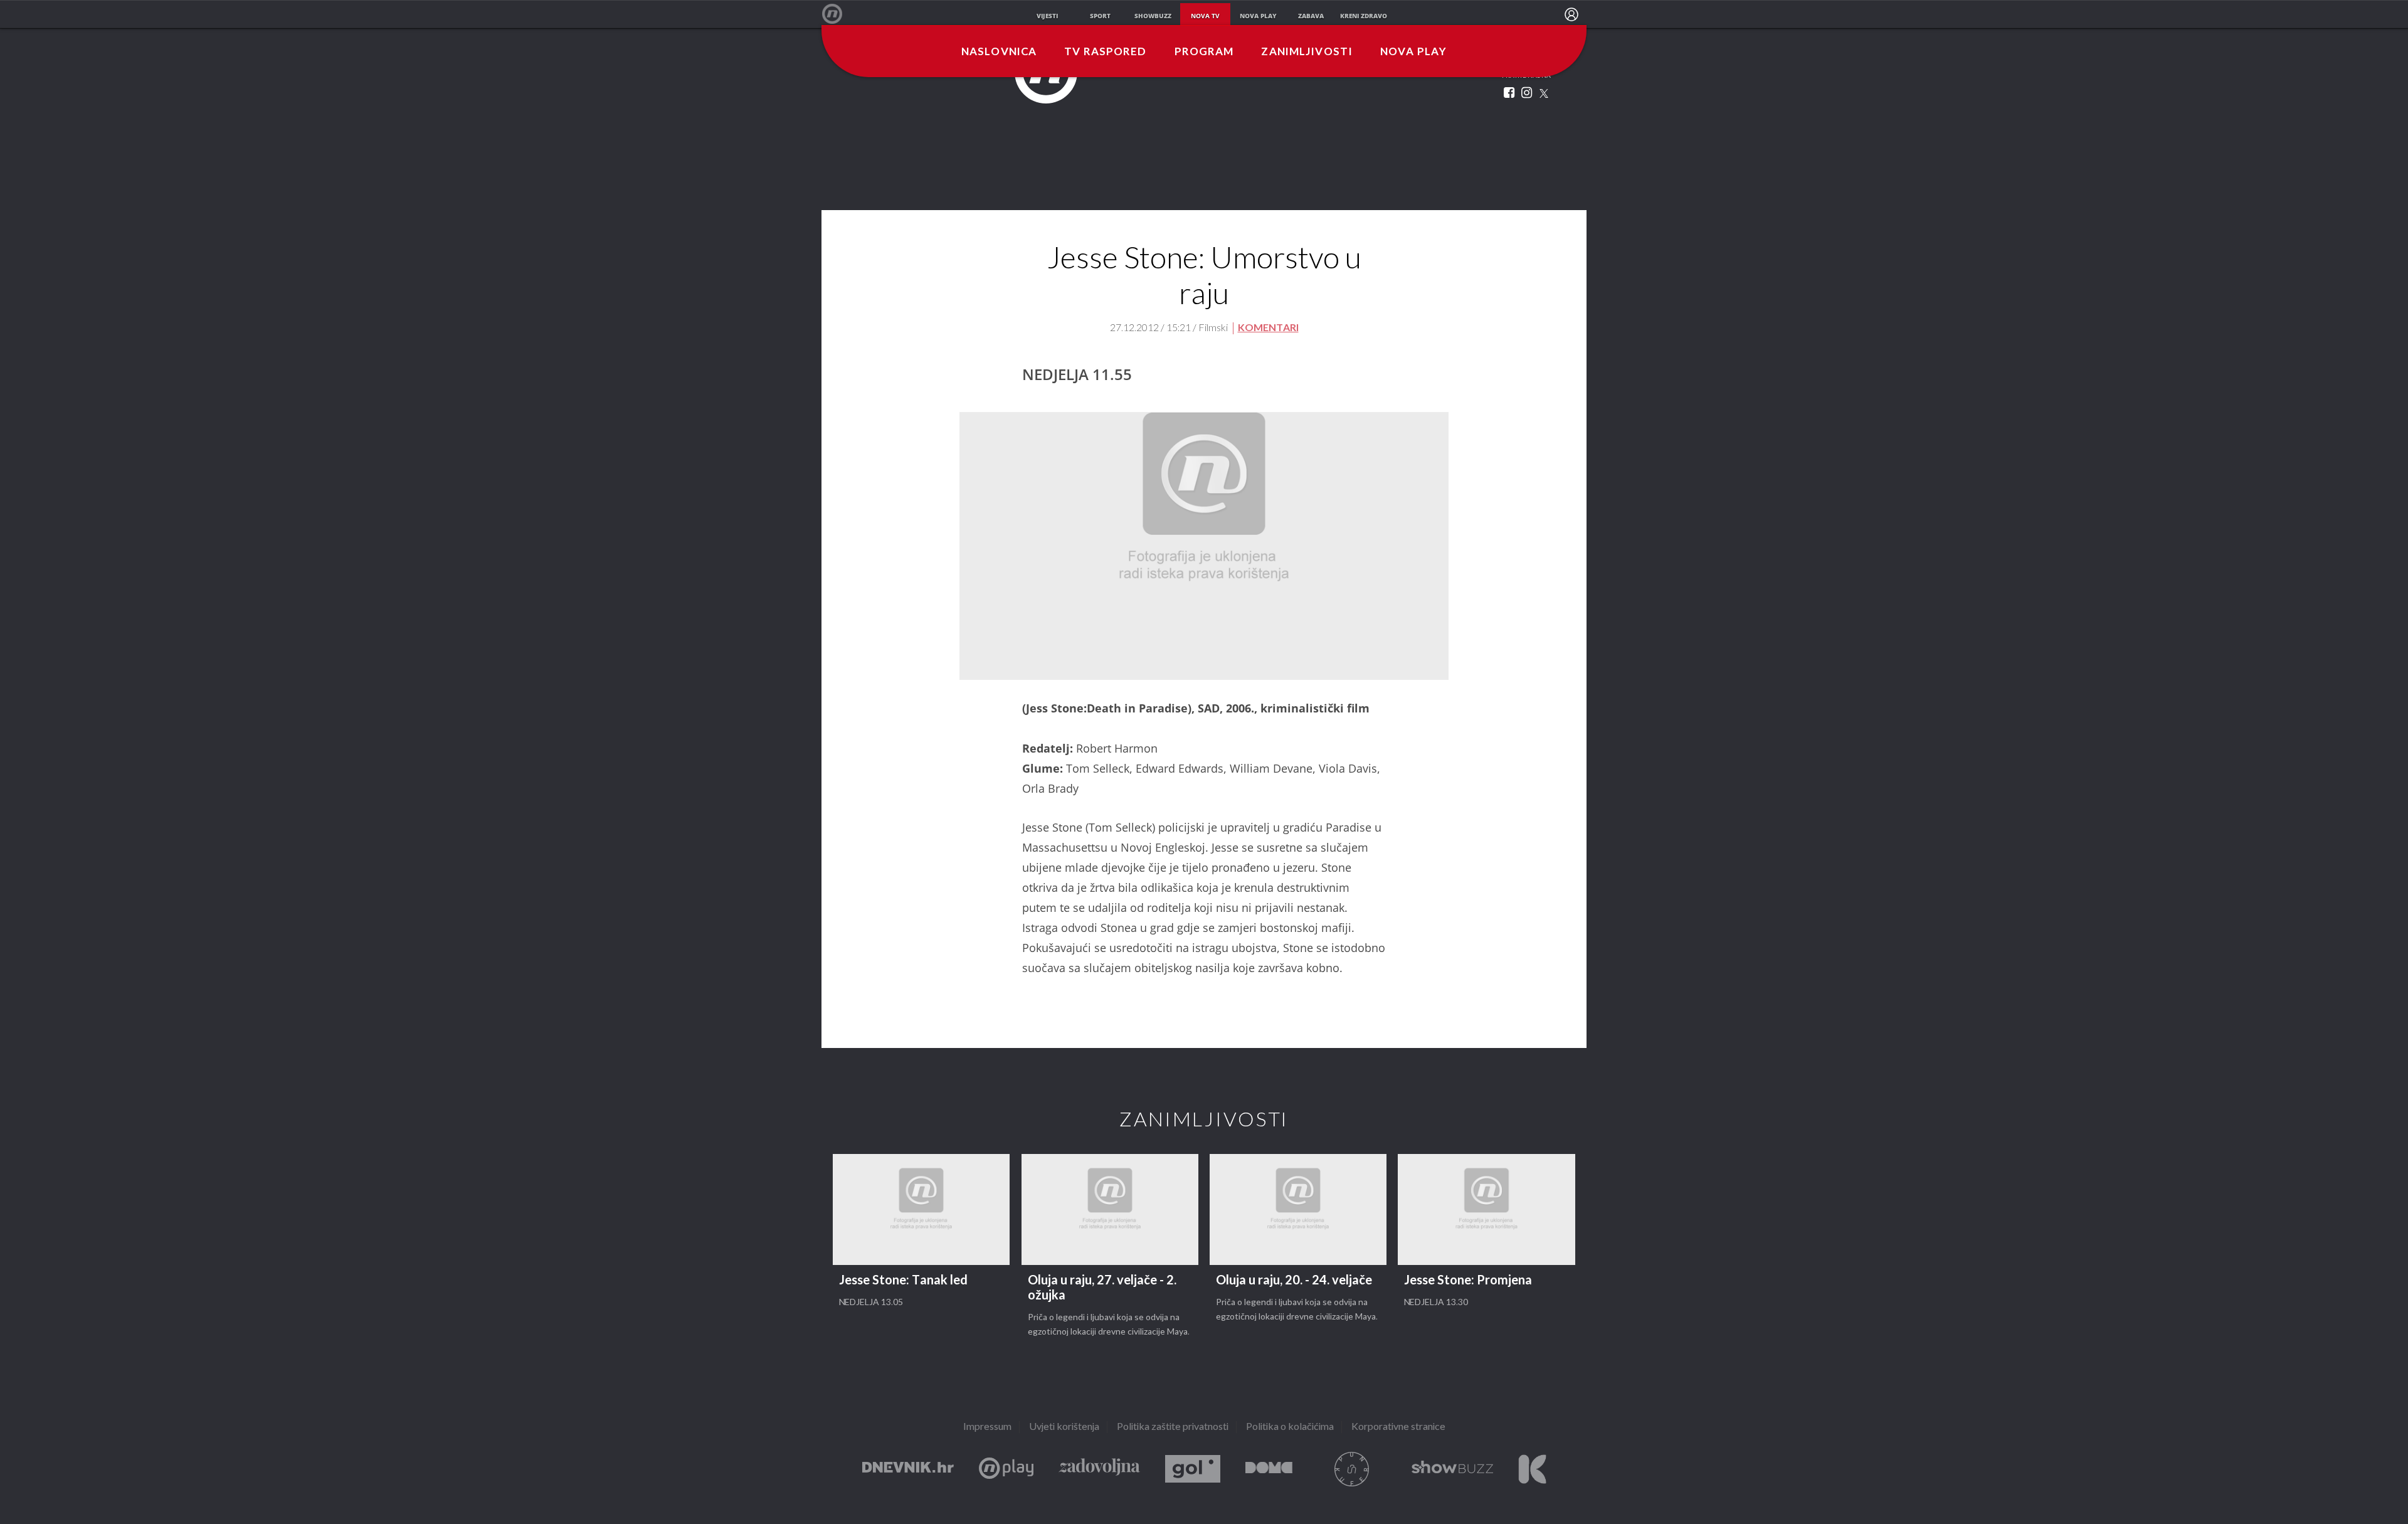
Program (1204, 52)
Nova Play (1413, 52)
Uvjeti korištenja (1064, 1427)
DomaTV (1269, 1469)
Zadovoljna (1099, 1469)
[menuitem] (1571, 14)
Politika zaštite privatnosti (1173, 1427)
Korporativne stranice (1398, 1427)
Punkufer (1352, 1469)
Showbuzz (1452, 1469)
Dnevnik (908, 1469)
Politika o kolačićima (1290, 1427)
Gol (1193, 1469)
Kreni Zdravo (1532, 1469)
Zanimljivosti (1307, 52)
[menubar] (1571, 14)
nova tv (1205, 16)
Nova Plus (1006, 1469)
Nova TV (839, 14)
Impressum (987, 1427)
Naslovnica (999, 52)
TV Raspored (1105, 52)
